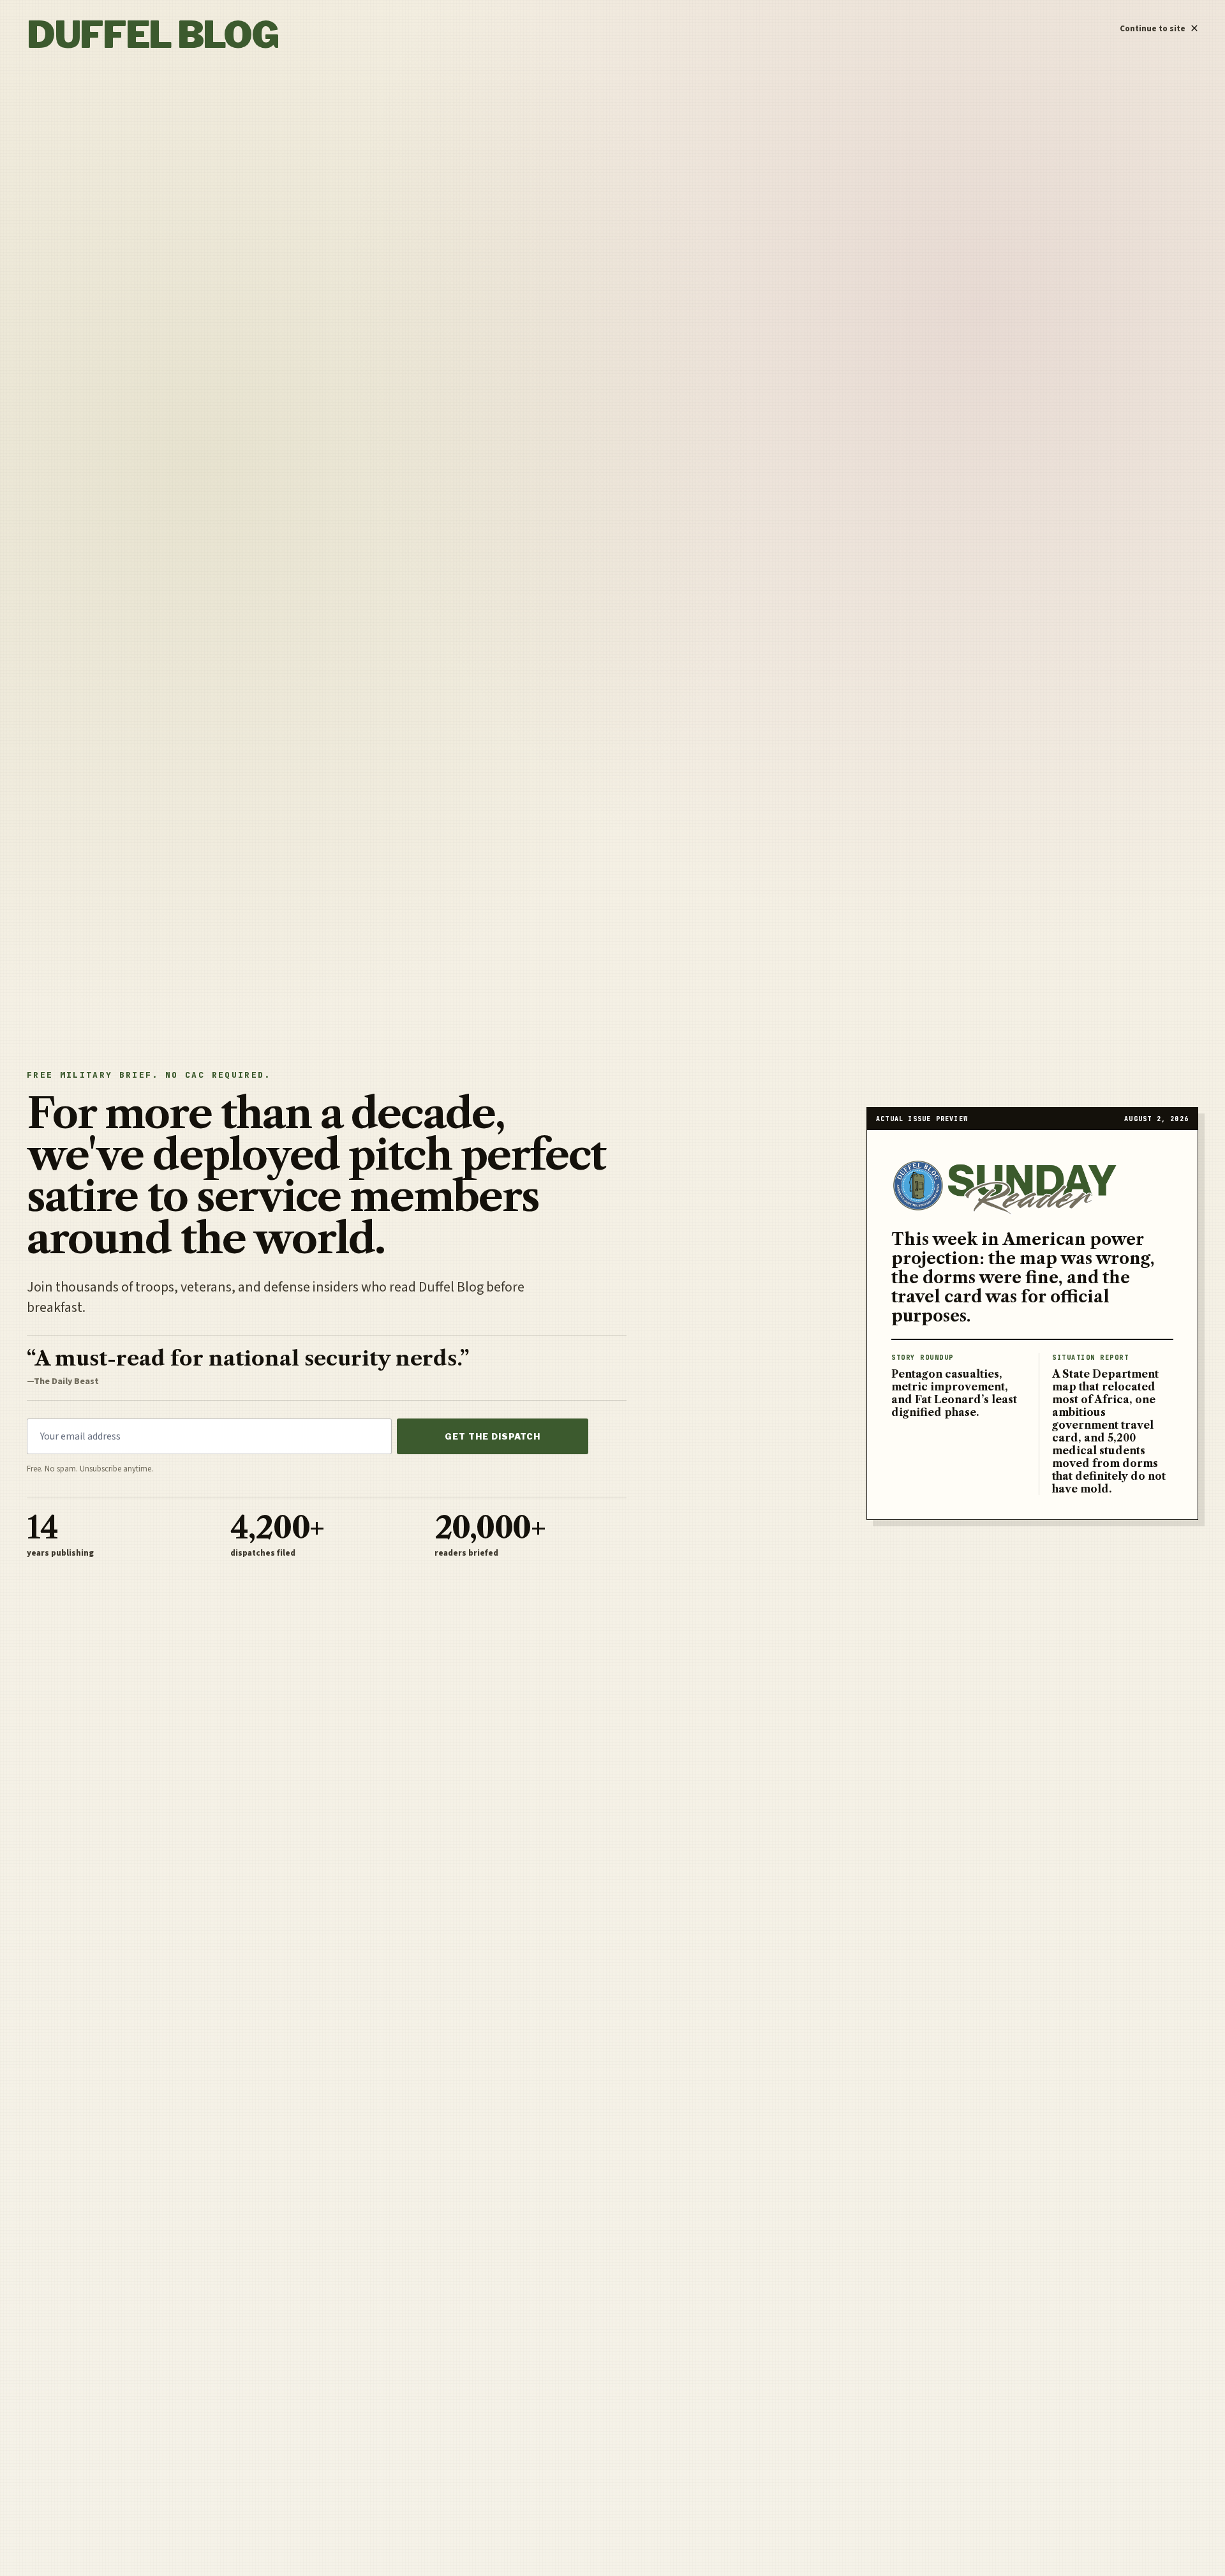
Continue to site (1159, 26)
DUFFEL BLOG (152, 34)
